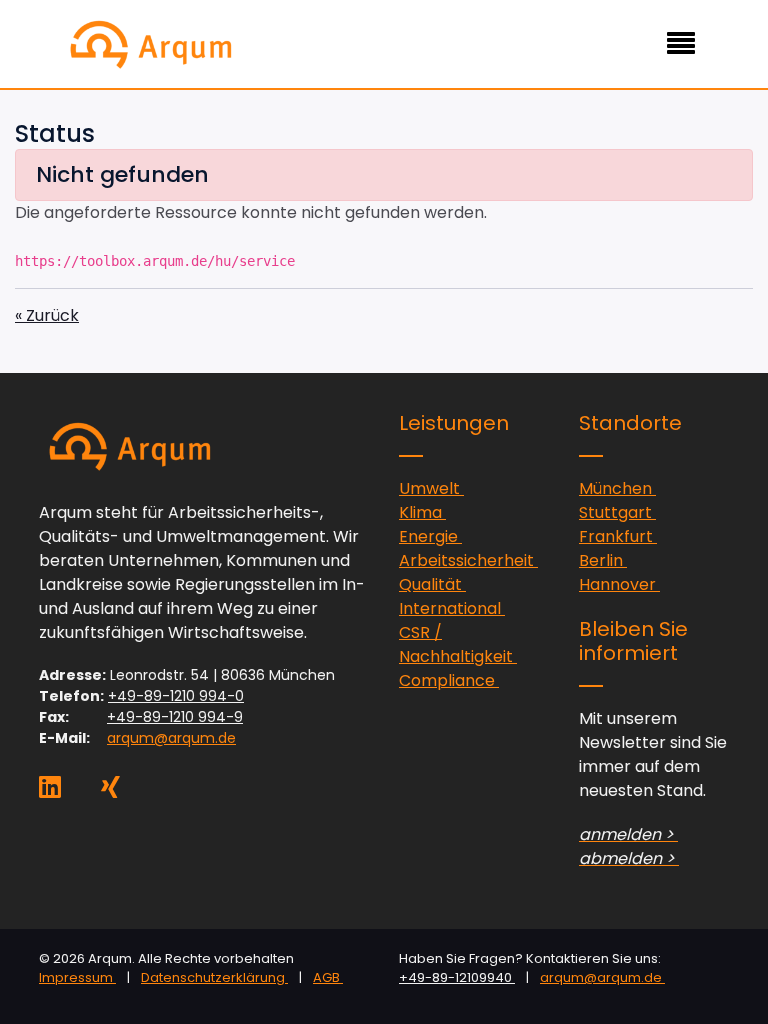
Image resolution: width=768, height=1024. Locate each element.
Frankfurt (618, 536)
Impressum (77, 977)
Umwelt (431, 488)
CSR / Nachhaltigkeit (458, 644)
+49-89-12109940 (457, 977)
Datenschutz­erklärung (214, 977)
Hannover (619, 584)
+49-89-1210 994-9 (175, 717)
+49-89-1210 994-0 (176, 696)
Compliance (449, 680)
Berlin (603, 560)
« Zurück (47, 315)
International (452, 608)
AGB (328, 977)
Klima (422, 512)
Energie (430, 536)
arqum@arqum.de (171, 738)
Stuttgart (617, 512)
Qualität (432, 584)
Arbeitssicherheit (468, 560)
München (617, 488)
